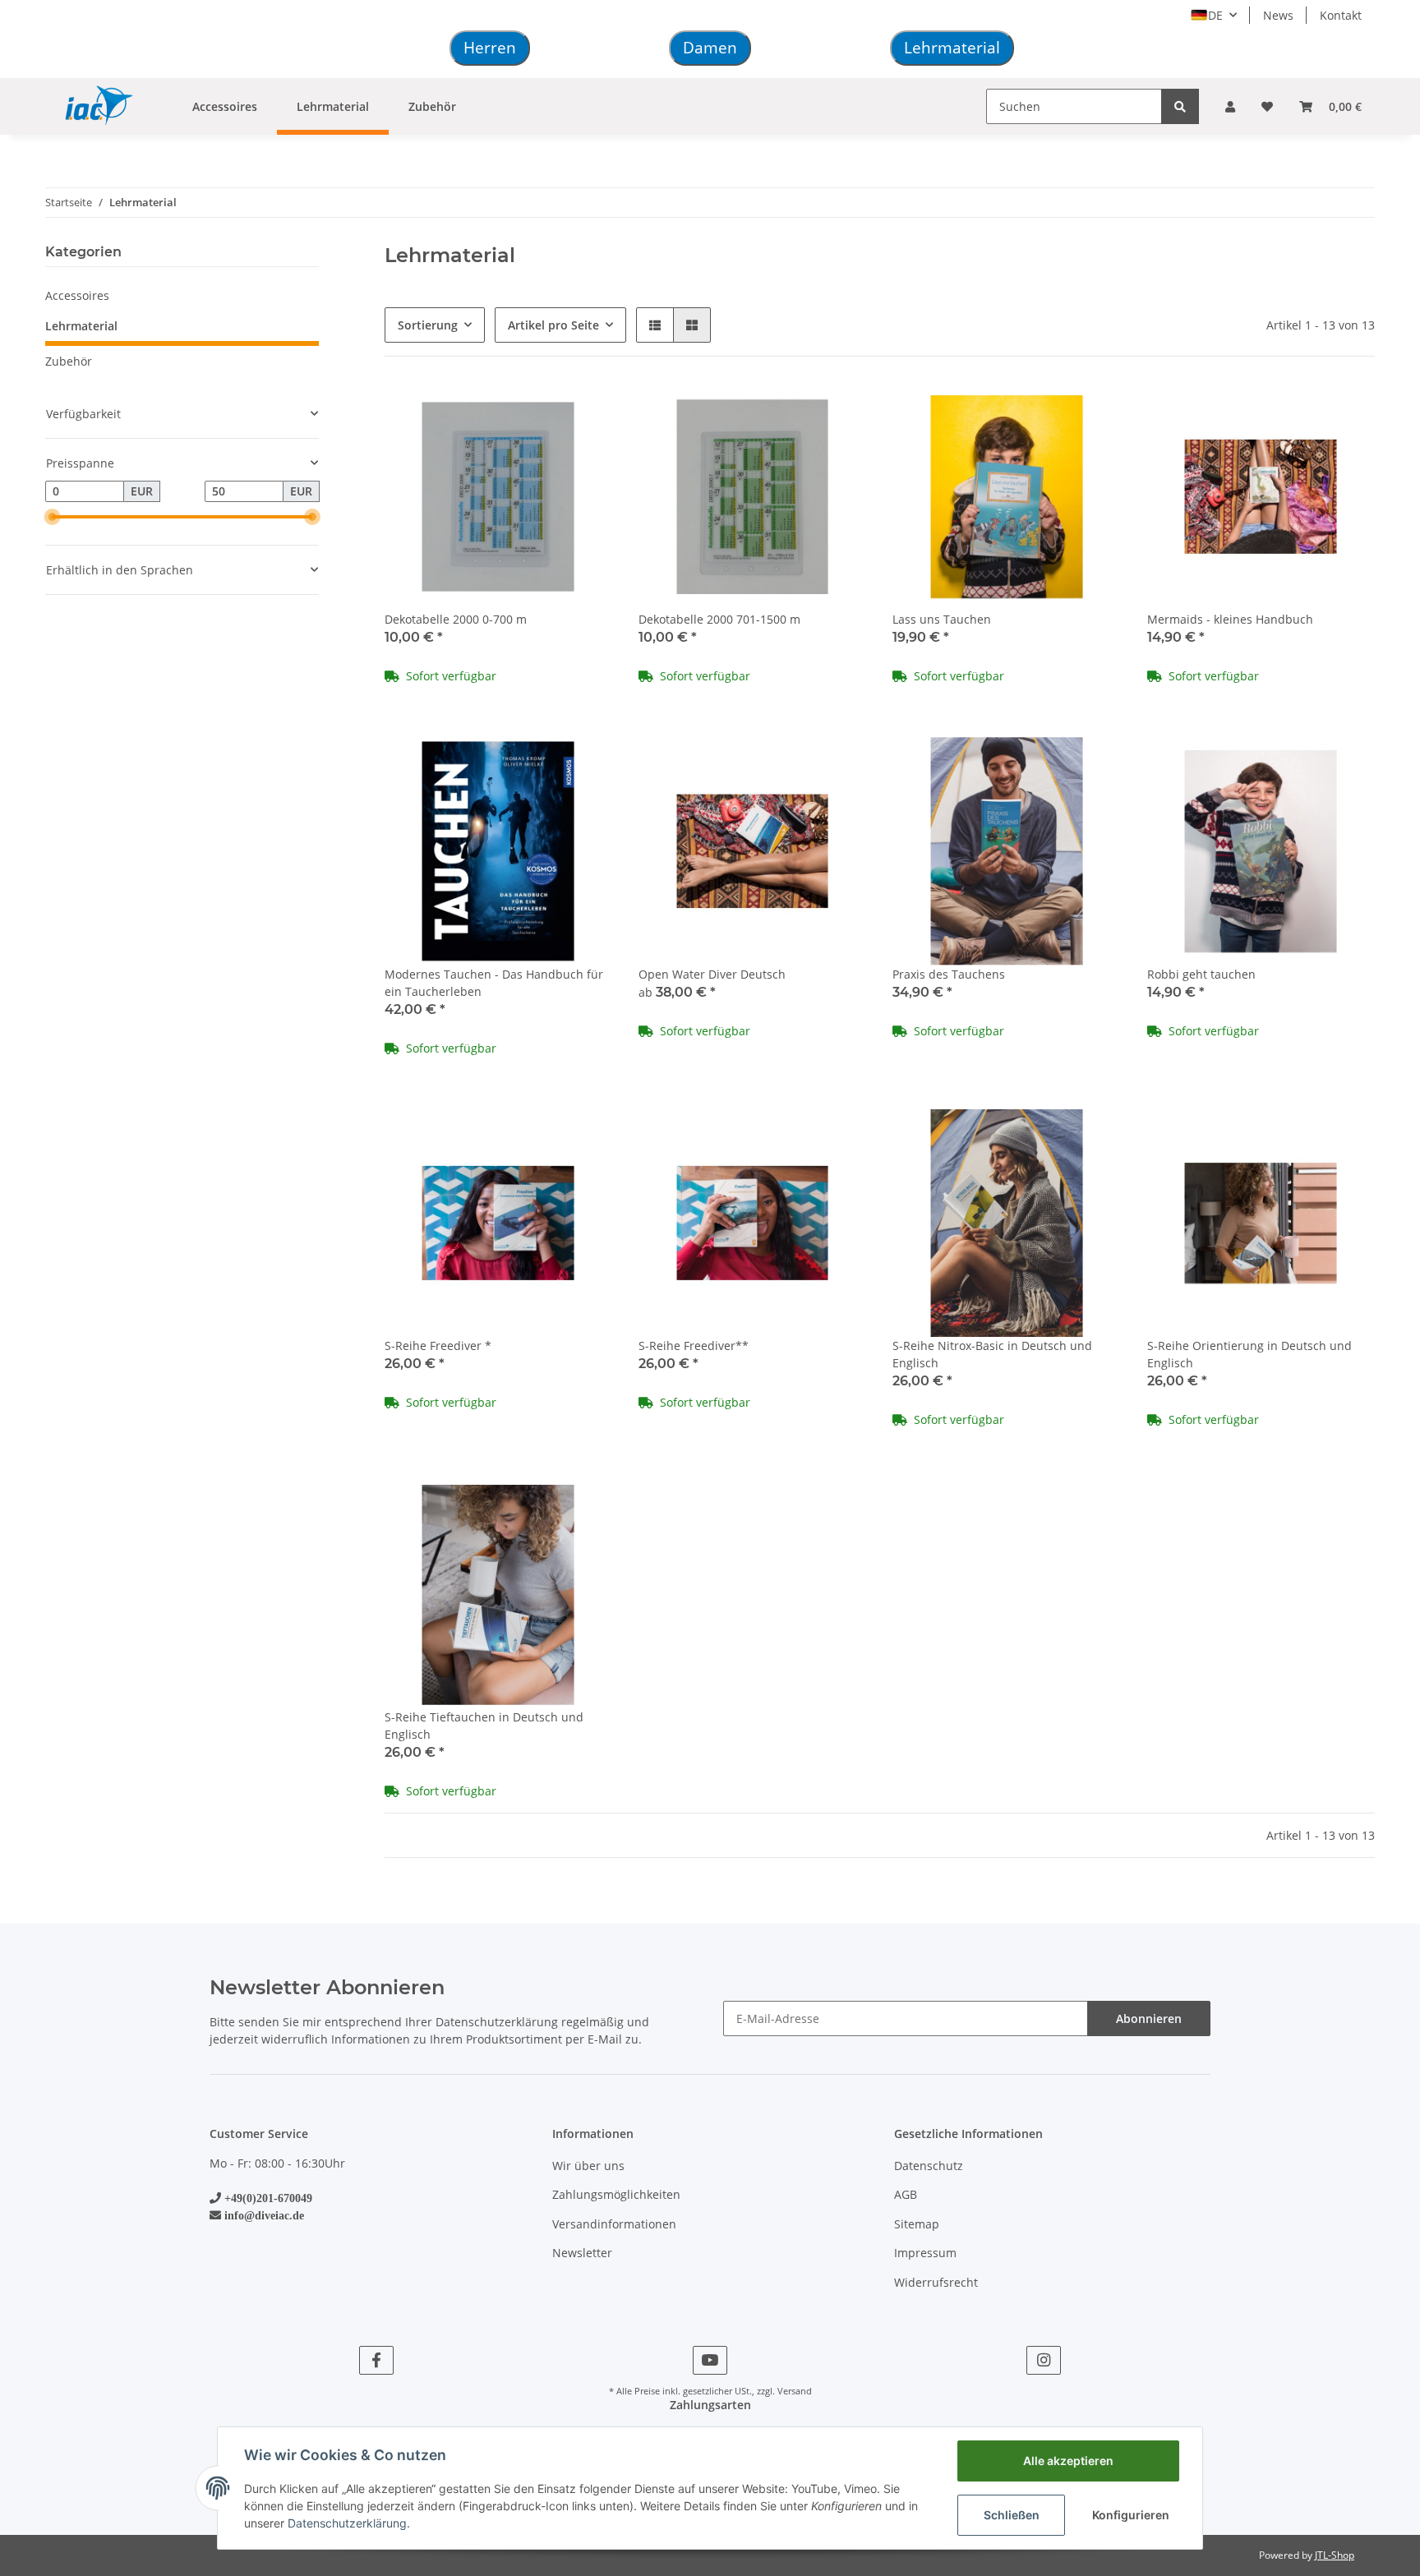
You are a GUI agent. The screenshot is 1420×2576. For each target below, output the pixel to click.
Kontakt (1341, 15)
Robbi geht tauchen (1201, 974)
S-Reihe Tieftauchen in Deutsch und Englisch (484, 1726)
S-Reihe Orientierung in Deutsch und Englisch (1249, 1354)
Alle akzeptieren (1068, 2461)
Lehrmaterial (952, 48)
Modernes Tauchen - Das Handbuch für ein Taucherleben (494, 983)
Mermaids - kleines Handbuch (1230, 619)
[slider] (52, 517)
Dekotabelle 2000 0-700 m (456, 619)
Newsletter (582, 2253)
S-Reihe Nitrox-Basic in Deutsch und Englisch (992, 1354)
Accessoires (77, 295)
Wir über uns (588, 2166)
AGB (906, 2194)
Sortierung (428, 325)
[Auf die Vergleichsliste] (542, 411)
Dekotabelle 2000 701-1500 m (719, 619)
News (1278, 15)
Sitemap (917, 2224)
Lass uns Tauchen (942, 619)
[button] (1230, 106)
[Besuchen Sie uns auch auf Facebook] (376, 2360)
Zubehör (69, 361)
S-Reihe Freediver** (694, 1346)
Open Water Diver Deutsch (712, 974)
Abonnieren (1149, 2018)
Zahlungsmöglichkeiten (616, 2194)
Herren (490, 48)
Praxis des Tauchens (949, 974)
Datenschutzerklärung (497, 2022)
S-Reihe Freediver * (438, 1346)
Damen (710, 48)
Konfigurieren (1131, 2515)
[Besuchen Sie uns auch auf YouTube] (710, 2360)
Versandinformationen (614, 2224)
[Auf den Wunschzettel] (584, 411)
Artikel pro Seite (553, 325)
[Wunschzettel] (1267, 106)
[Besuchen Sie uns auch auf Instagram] (1043, 2360)
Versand (795, 2391)
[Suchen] (1180, 106)
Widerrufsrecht (936, 2282)
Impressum (925, 2253)
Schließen (1012, 2515)
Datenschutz (929, 2166)
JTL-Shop (1335, 2555)
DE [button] (1215, 15)
